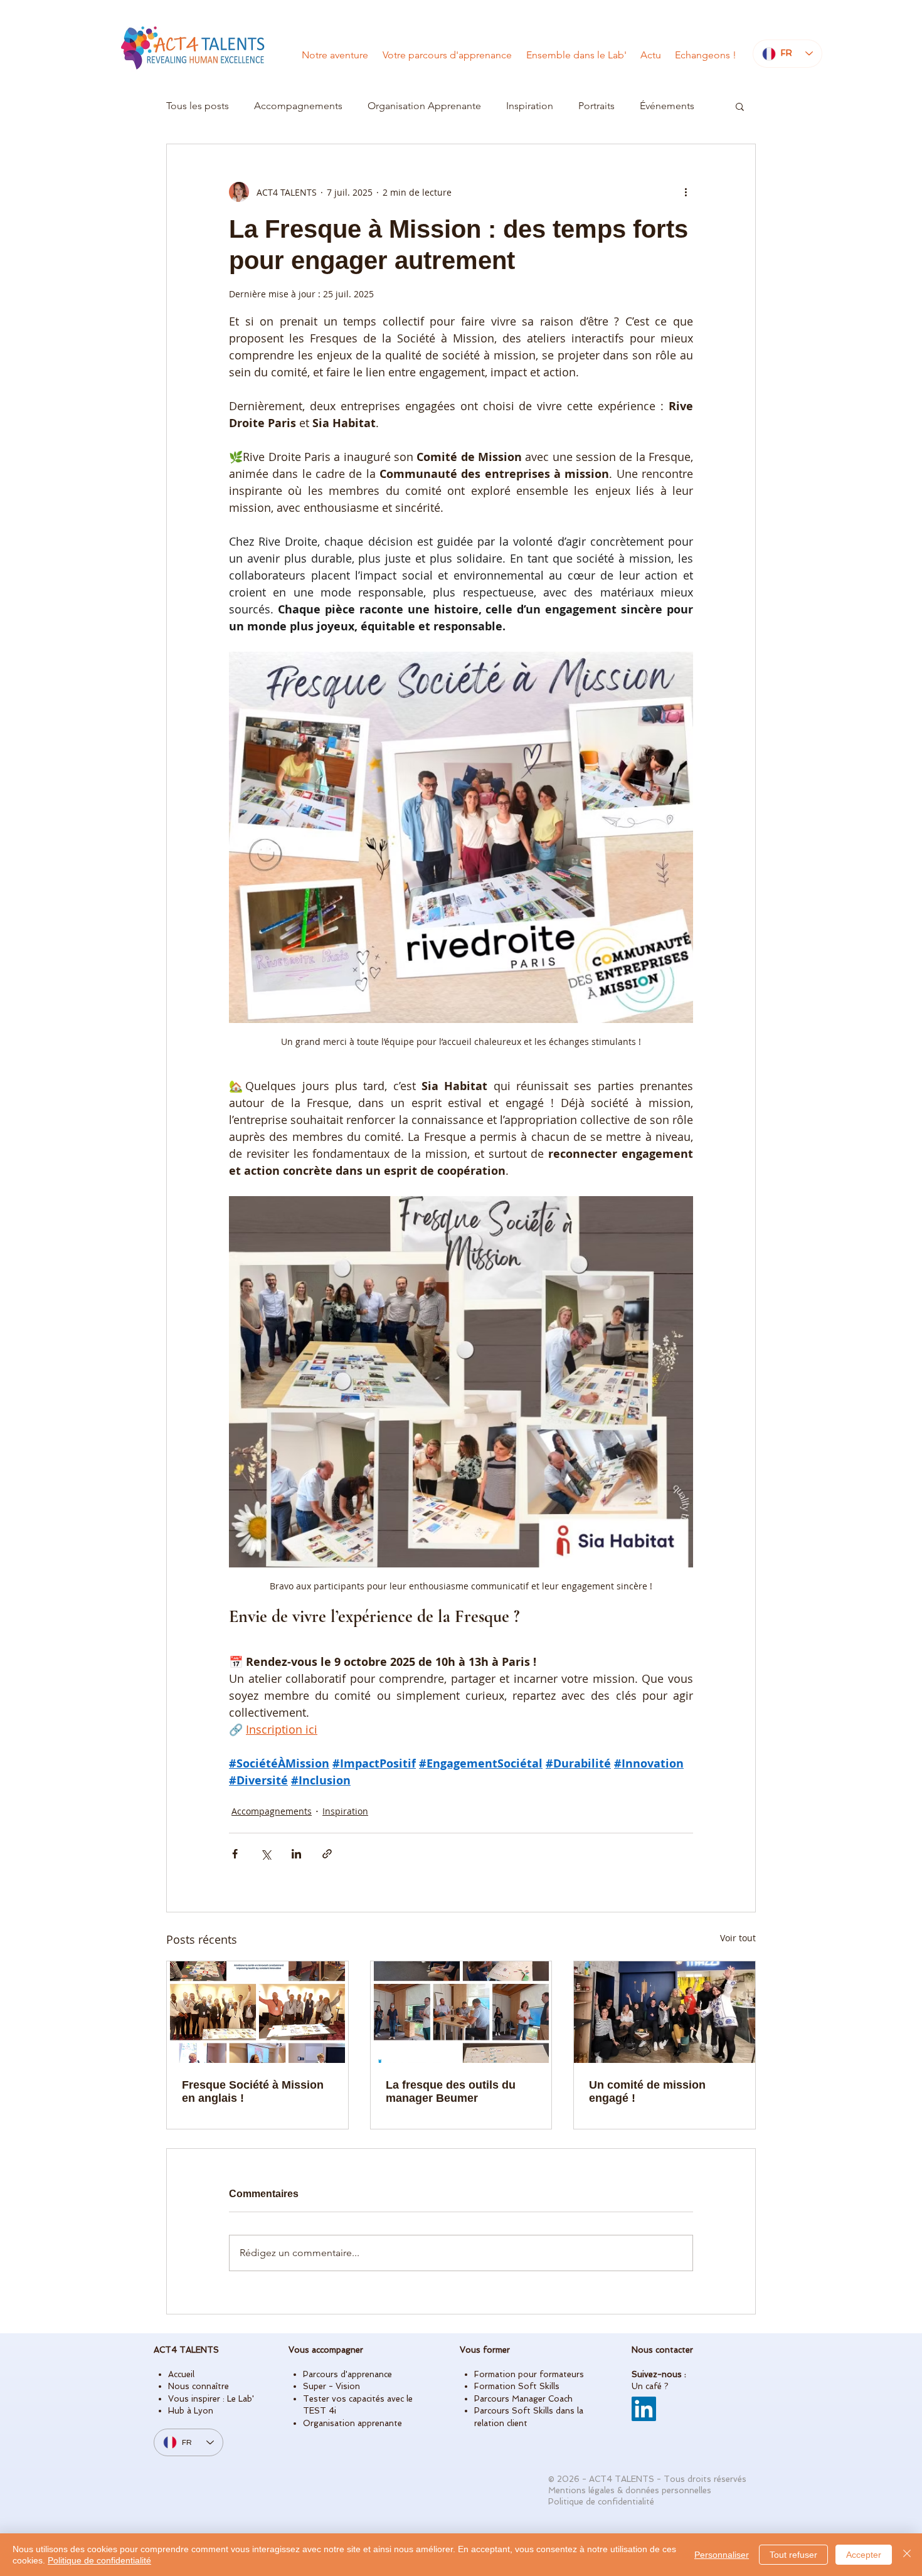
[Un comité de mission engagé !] (665, 2012)
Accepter (864, 2555)
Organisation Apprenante (424, 106)
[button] (740, 106)
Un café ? (650, 2386)
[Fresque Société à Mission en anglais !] (257, 2012)
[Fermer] (907, 2555)
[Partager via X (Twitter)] (266, 1854)
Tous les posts (198, 106)
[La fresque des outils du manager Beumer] (461, 2012)
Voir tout (738, 1938)
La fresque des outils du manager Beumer (451, 2091)
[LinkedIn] (644, 2409)
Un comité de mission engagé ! (647, 2091)
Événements (667, 106)
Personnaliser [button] (722, 2555)
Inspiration (530, 106)
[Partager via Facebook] (235, 1854)
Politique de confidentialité (99, 2560)
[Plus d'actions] (686, 192)
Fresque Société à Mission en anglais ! (253, 2091)
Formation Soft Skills (517, 2386)
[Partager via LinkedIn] (296, 1854)
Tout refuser (793, 2555)
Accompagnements (298, 106)
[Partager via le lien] (327, 1854)
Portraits (596, 106)
